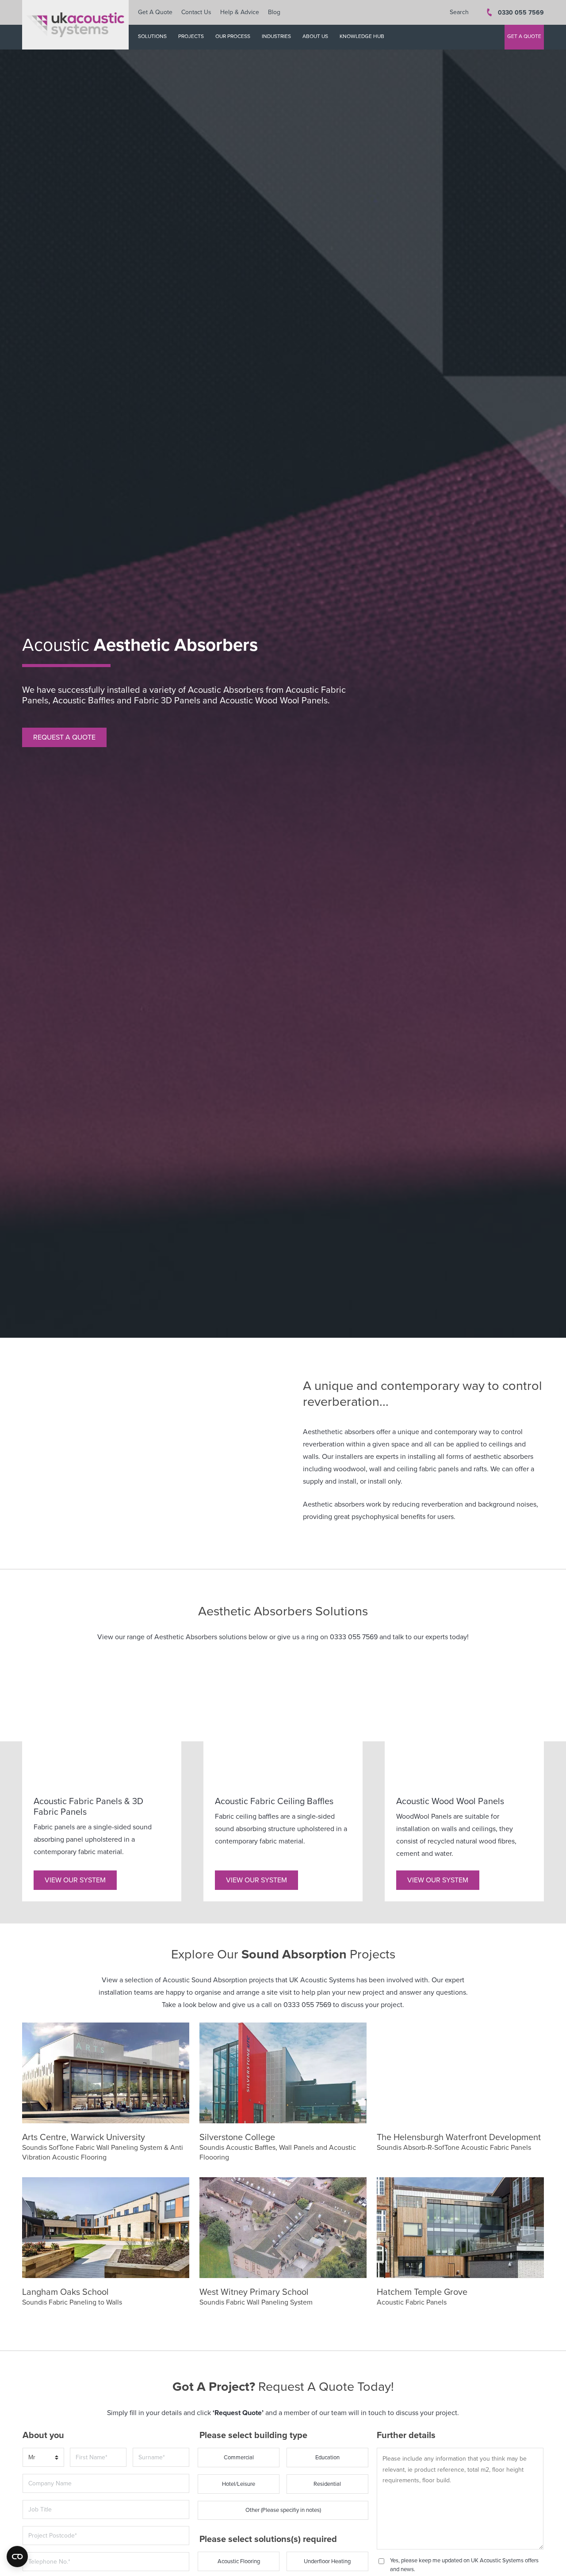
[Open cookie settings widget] (17, 2557)
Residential (327, 2484)
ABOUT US (315, 36)
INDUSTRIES (276, 36)
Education (327, 2458)
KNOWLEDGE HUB (362, 36)
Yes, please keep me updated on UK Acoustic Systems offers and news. (464, 2565)
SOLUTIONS (152, 36)
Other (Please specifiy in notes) (283, 2510)
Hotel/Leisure (239, 2484)
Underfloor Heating (327, 2561)
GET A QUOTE (524, 36)
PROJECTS (191, 36)
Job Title (37, 2500)
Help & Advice (240, 12)
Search (459, 12)
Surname (148, 2447)
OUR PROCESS (233, 36)
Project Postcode (48, 2526)
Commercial (239, 2458)
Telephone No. (45, 2552)
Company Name (47, 2473)
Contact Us (196, 12)
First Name (88, 2447)
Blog (274, 12)
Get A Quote (155, 12)
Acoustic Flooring (239, 2561)
